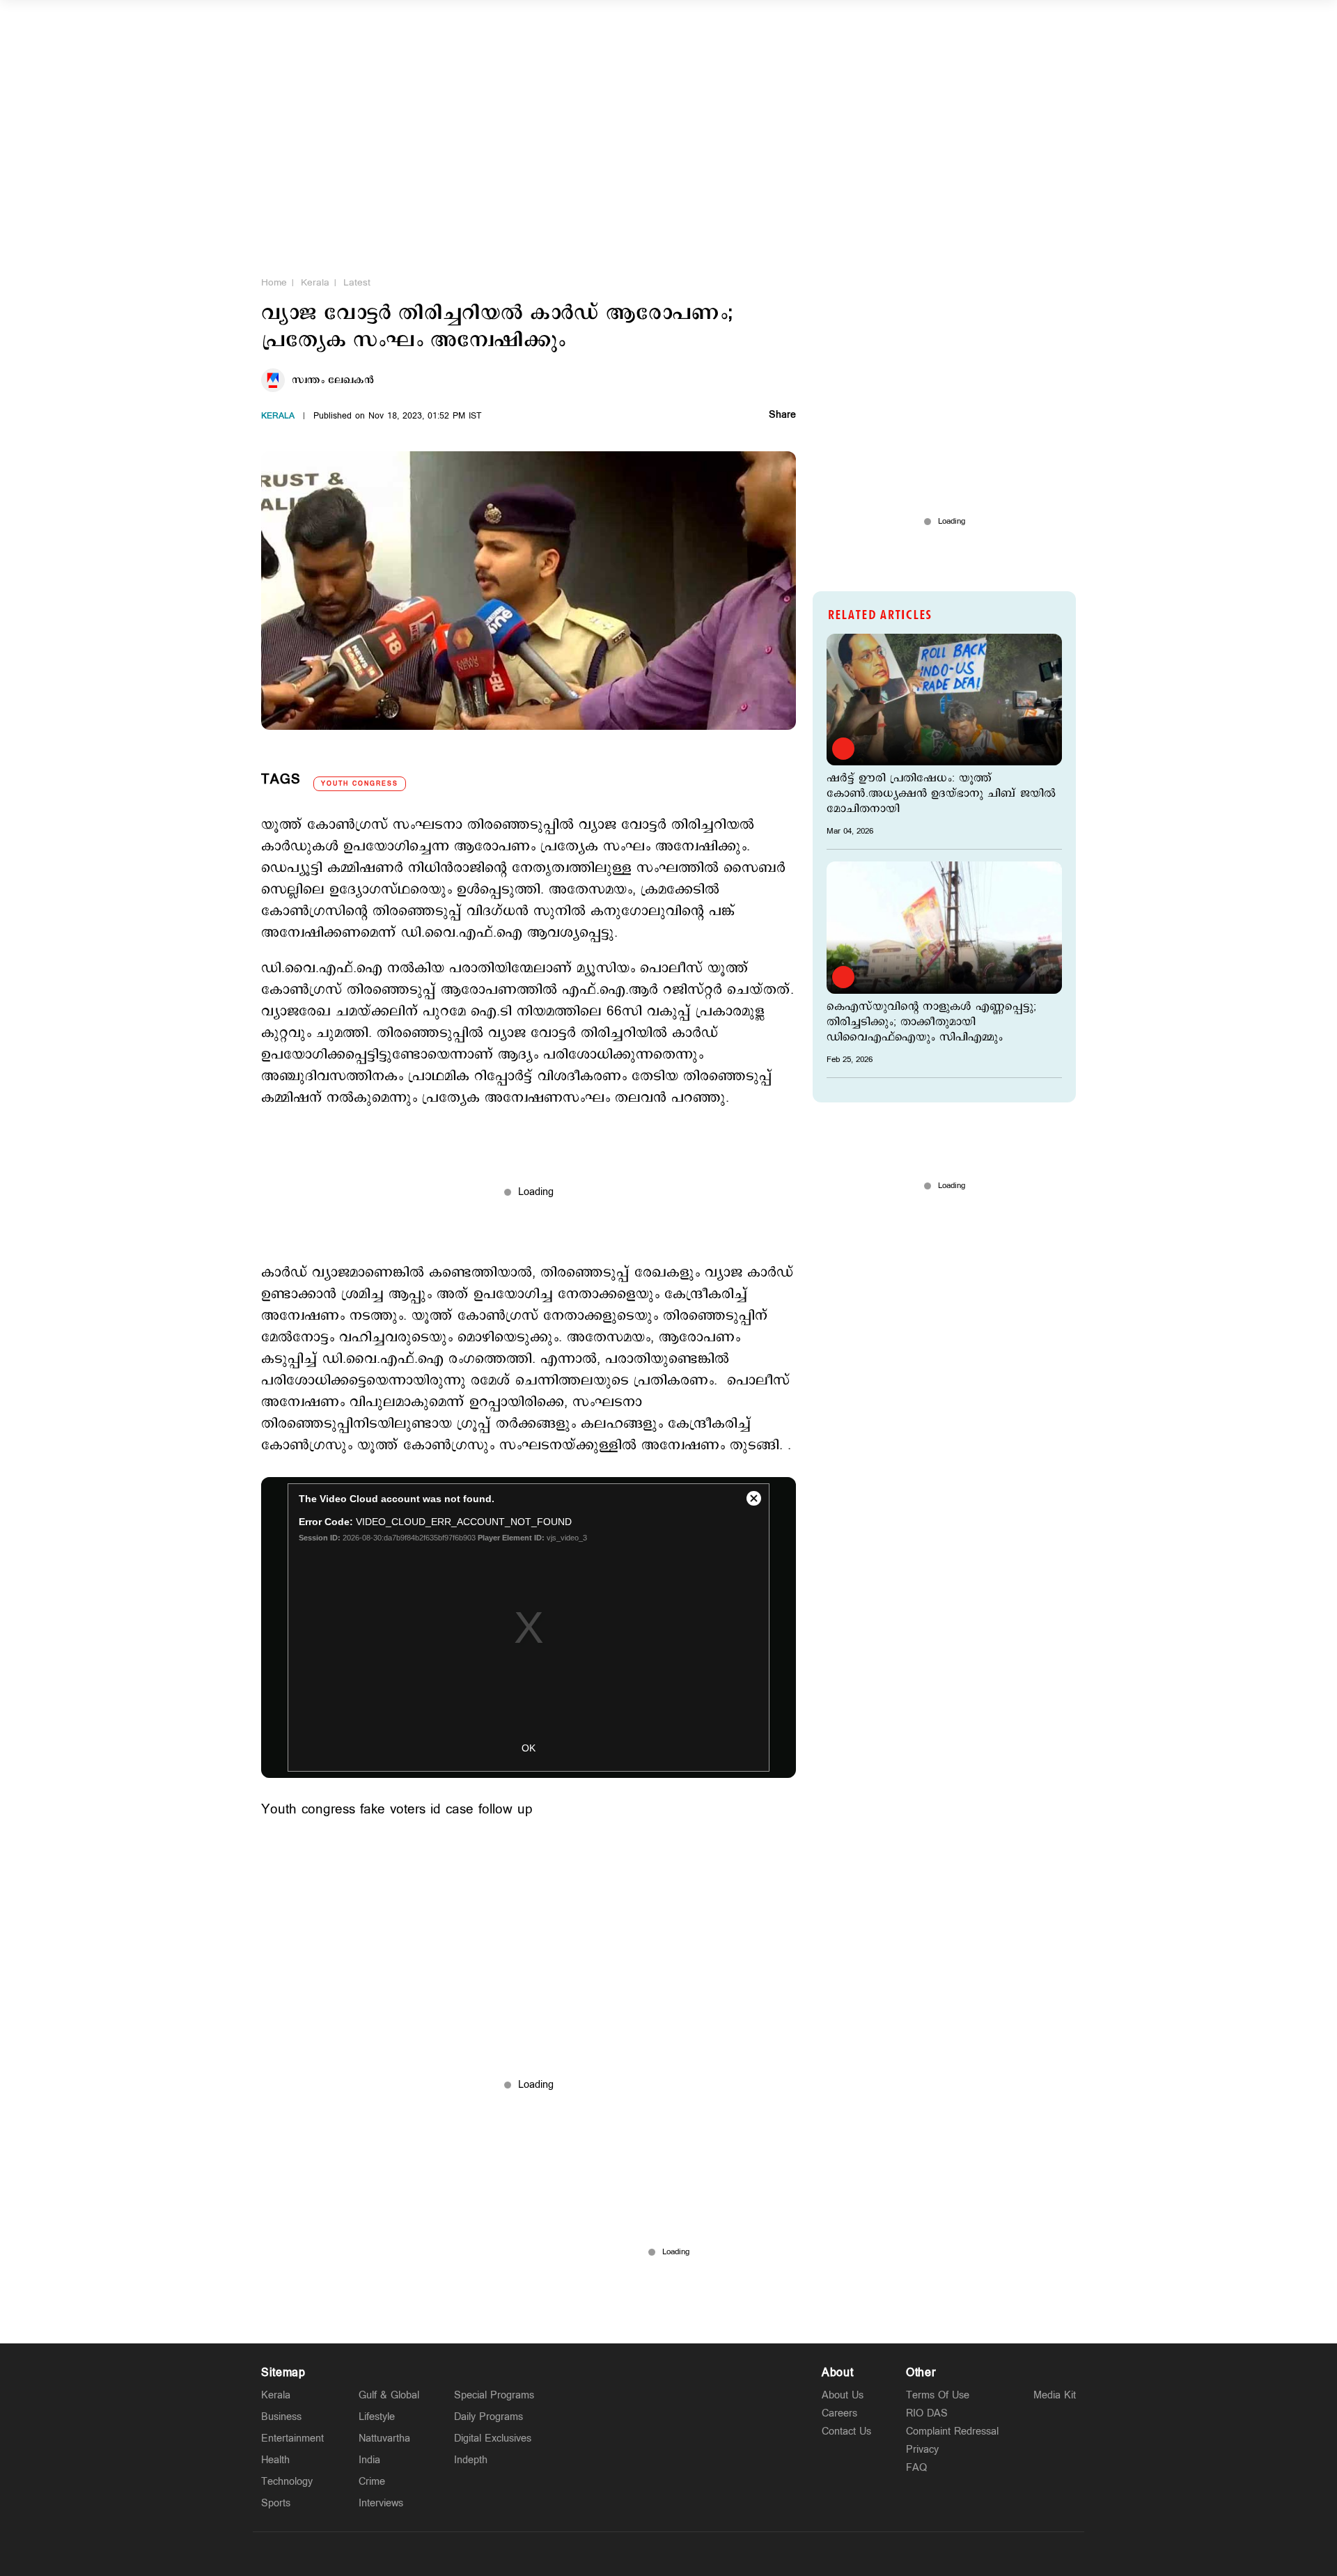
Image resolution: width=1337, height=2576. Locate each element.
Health (275, 2460)
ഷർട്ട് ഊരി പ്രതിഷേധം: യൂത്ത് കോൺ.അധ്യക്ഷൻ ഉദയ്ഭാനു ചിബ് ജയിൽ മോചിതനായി (941, 794)
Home (274, 283)
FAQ (916, 2468)
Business (281, 2417)
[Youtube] (734, 2554)
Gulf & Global (389, 2395)
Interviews (381, 2503)
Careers (839, 2413)
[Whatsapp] (603, 2554)
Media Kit (1055, 2395)
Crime (372, 2482)
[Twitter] (636, 2554)
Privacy (922, 2450)
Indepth (471, 2460)
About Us (843, 2395)
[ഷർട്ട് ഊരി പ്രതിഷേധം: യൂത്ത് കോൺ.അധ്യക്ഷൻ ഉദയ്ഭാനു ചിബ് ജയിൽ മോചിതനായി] (944, 700)
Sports (276, 2503)
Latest (357, 283)
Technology (287, 2482)
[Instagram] (668, 2554)
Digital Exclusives (493, 2438)
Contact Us (846, 2431)
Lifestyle (377, 2417)
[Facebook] (701, 2554)
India (369, 2460)
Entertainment (292, 2438)
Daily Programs (488, 2417)
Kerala (315, 283)
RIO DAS (927, 2413)
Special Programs (494, 2395)
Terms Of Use (938, 2395)
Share (782, 416)
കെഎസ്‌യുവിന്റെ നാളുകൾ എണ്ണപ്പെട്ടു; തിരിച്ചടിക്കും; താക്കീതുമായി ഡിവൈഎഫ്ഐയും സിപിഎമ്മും (931, 1022)
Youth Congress (360, 784)
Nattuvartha (384, 2438)
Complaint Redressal (952, 2431)
